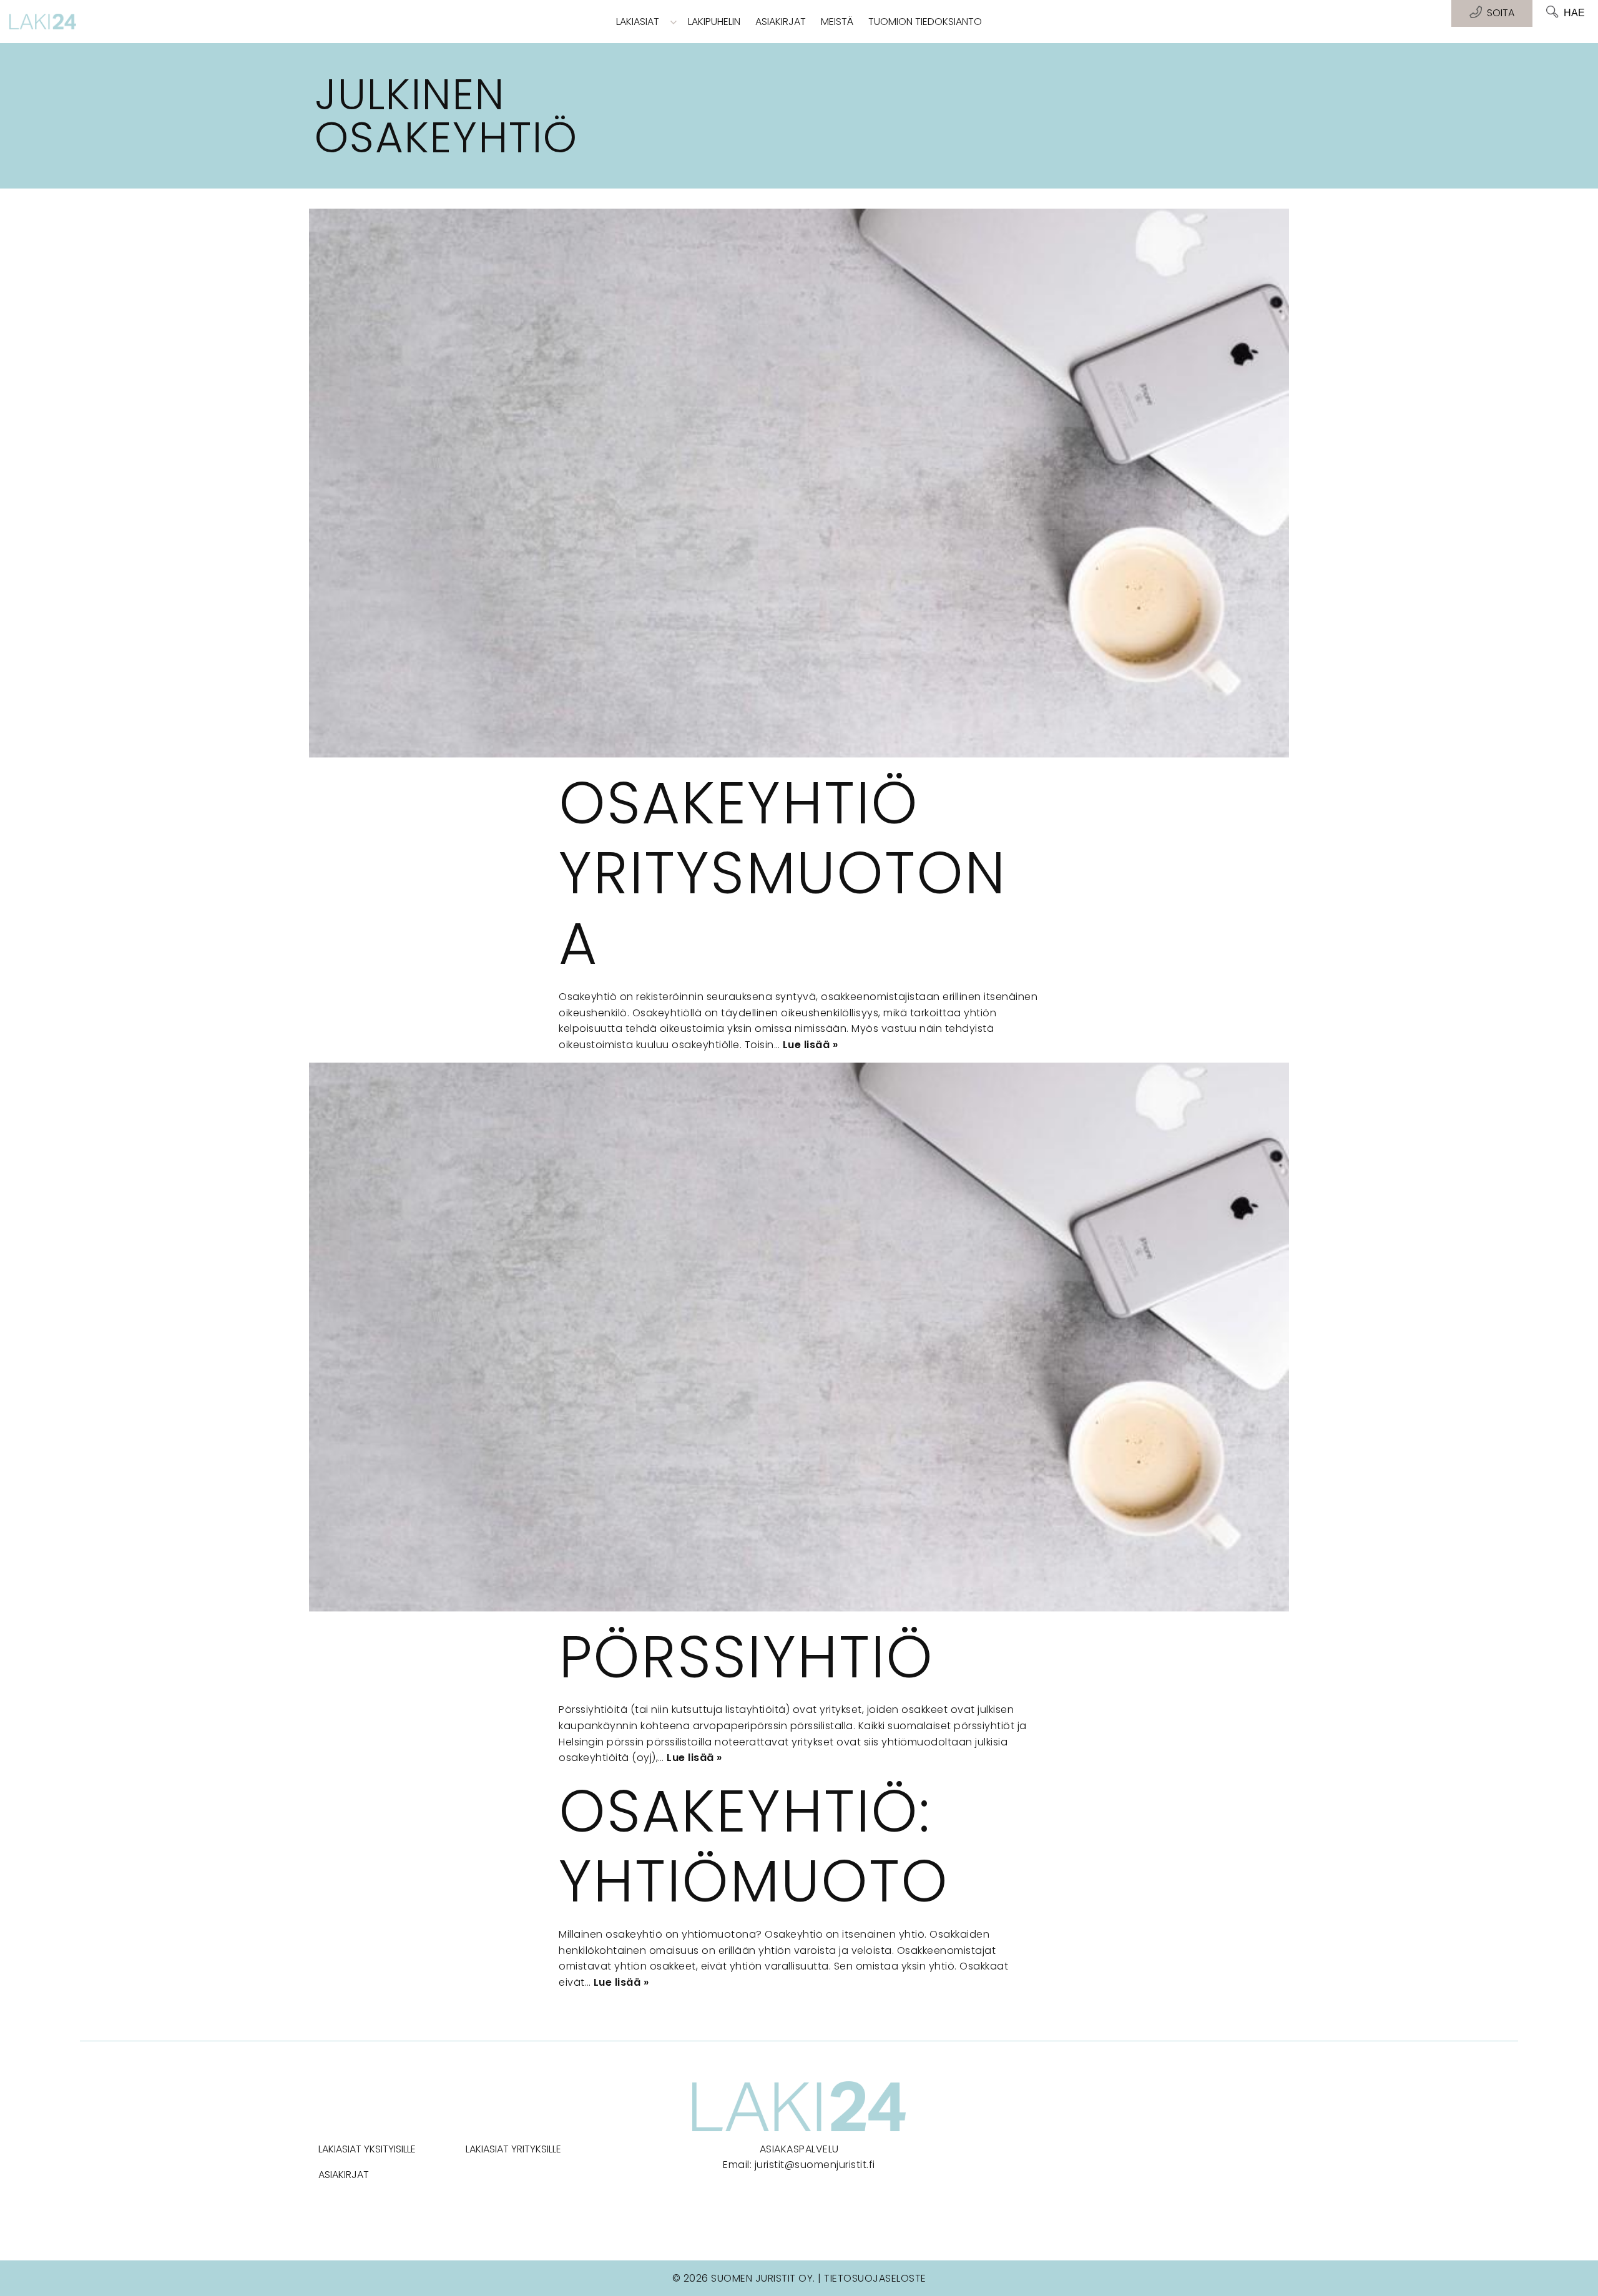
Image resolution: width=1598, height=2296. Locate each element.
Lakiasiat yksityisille (367, 2149)
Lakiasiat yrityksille (513, 2149)
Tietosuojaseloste (875, 2278)
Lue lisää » (811, 1045)
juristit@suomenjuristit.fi (815, 2165)
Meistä (837, 22)
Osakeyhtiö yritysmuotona (782, 873)
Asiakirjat (781, 22)
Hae (1574, 13)
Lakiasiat (638, 22)
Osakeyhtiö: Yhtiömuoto (754, 1846)
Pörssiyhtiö (746, 1657)
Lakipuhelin (714, 22)
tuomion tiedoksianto (925, 22)
